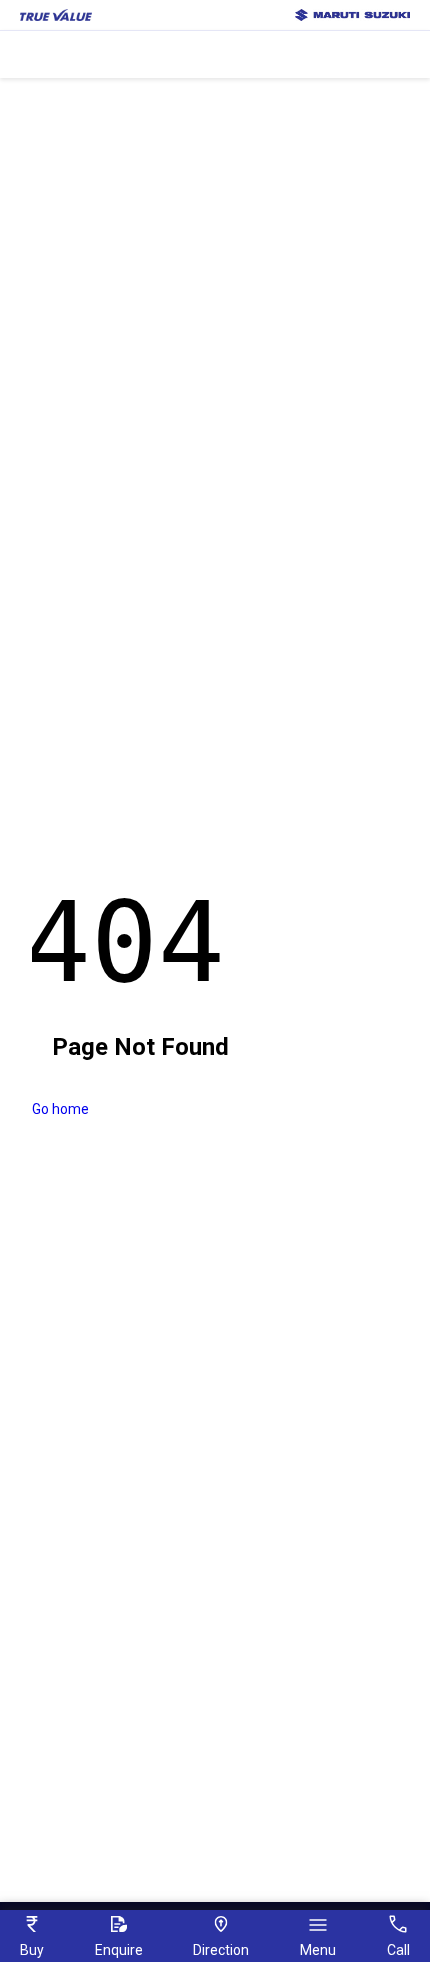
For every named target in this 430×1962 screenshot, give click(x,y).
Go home (60, 1109)
